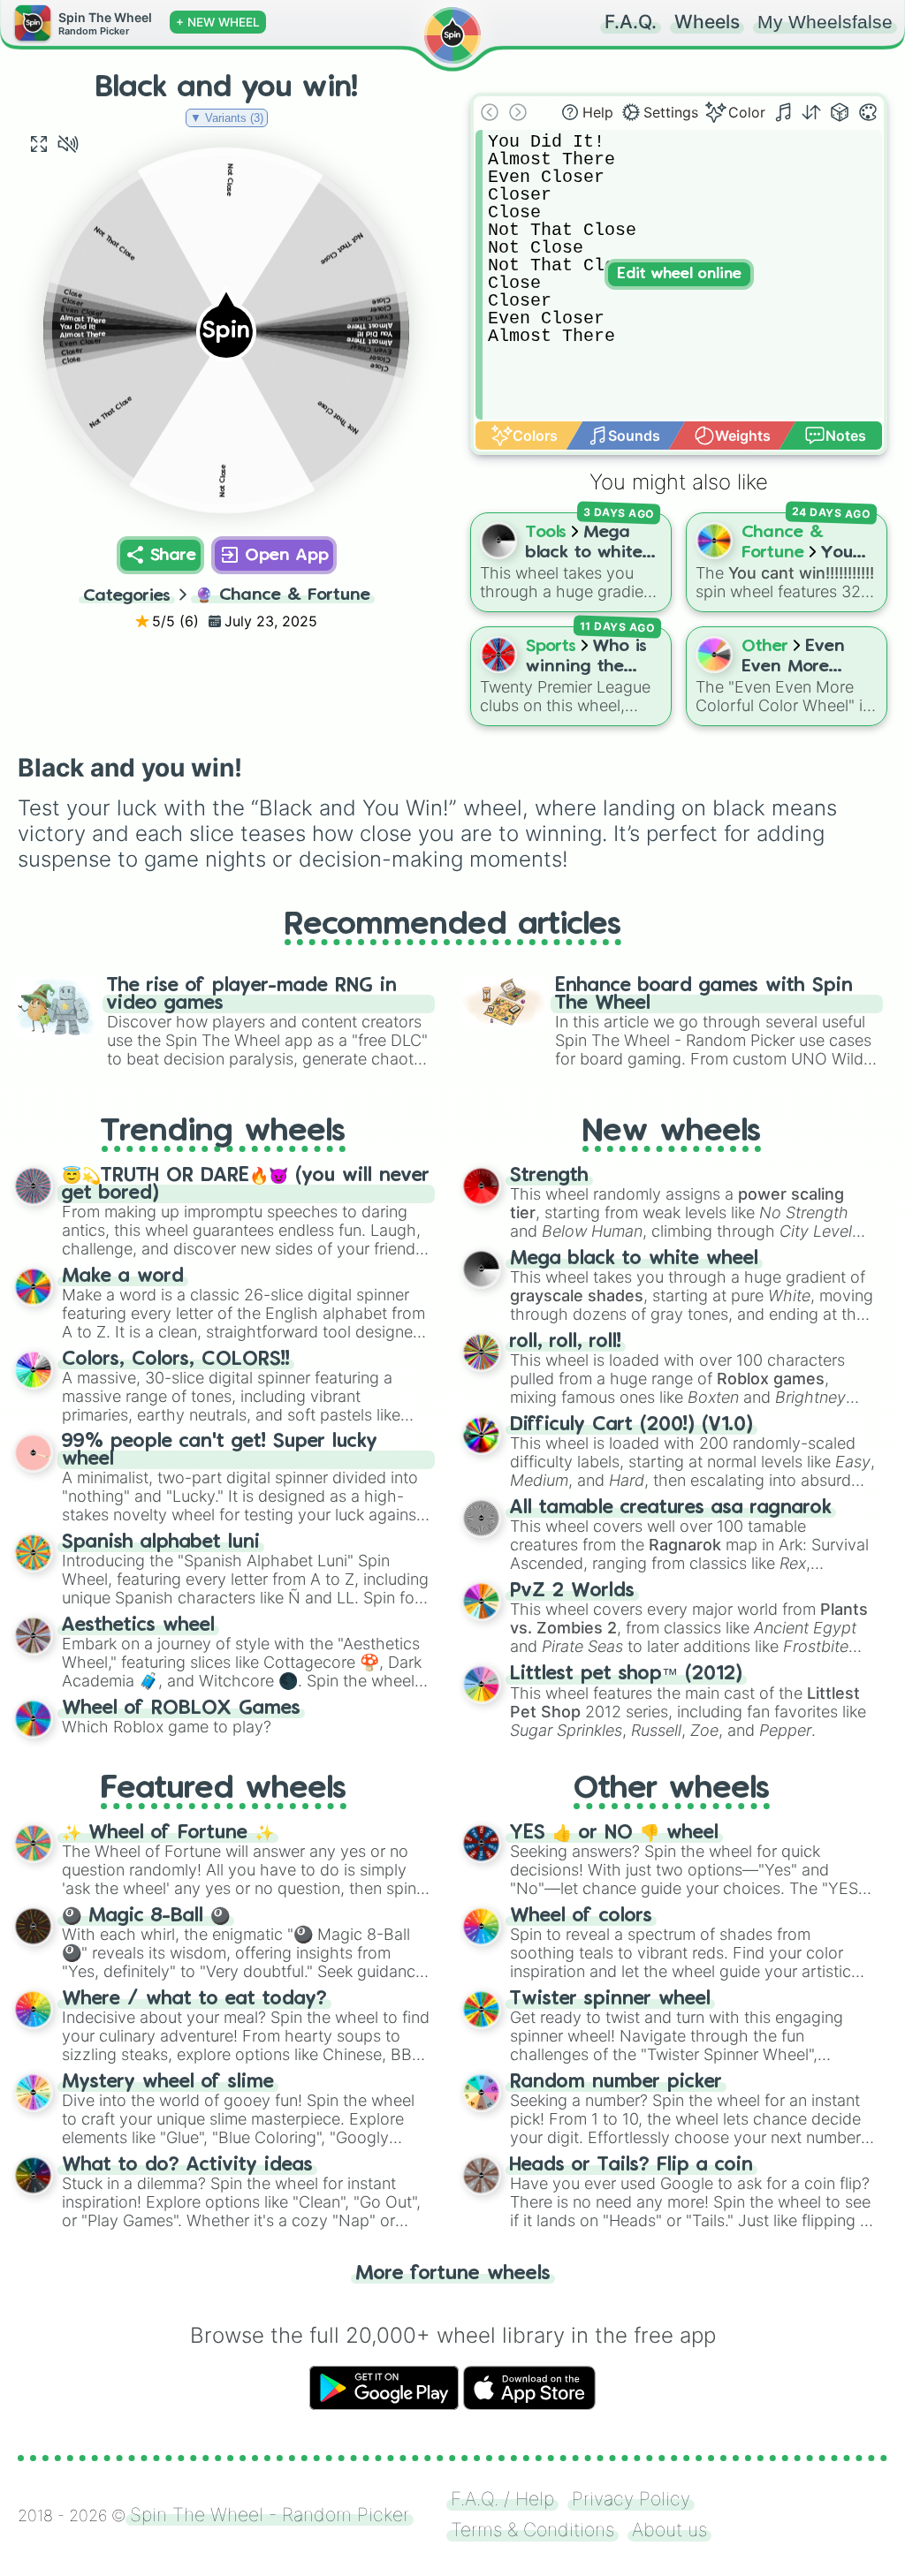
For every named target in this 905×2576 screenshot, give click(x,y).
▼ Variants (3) (227, 118)
